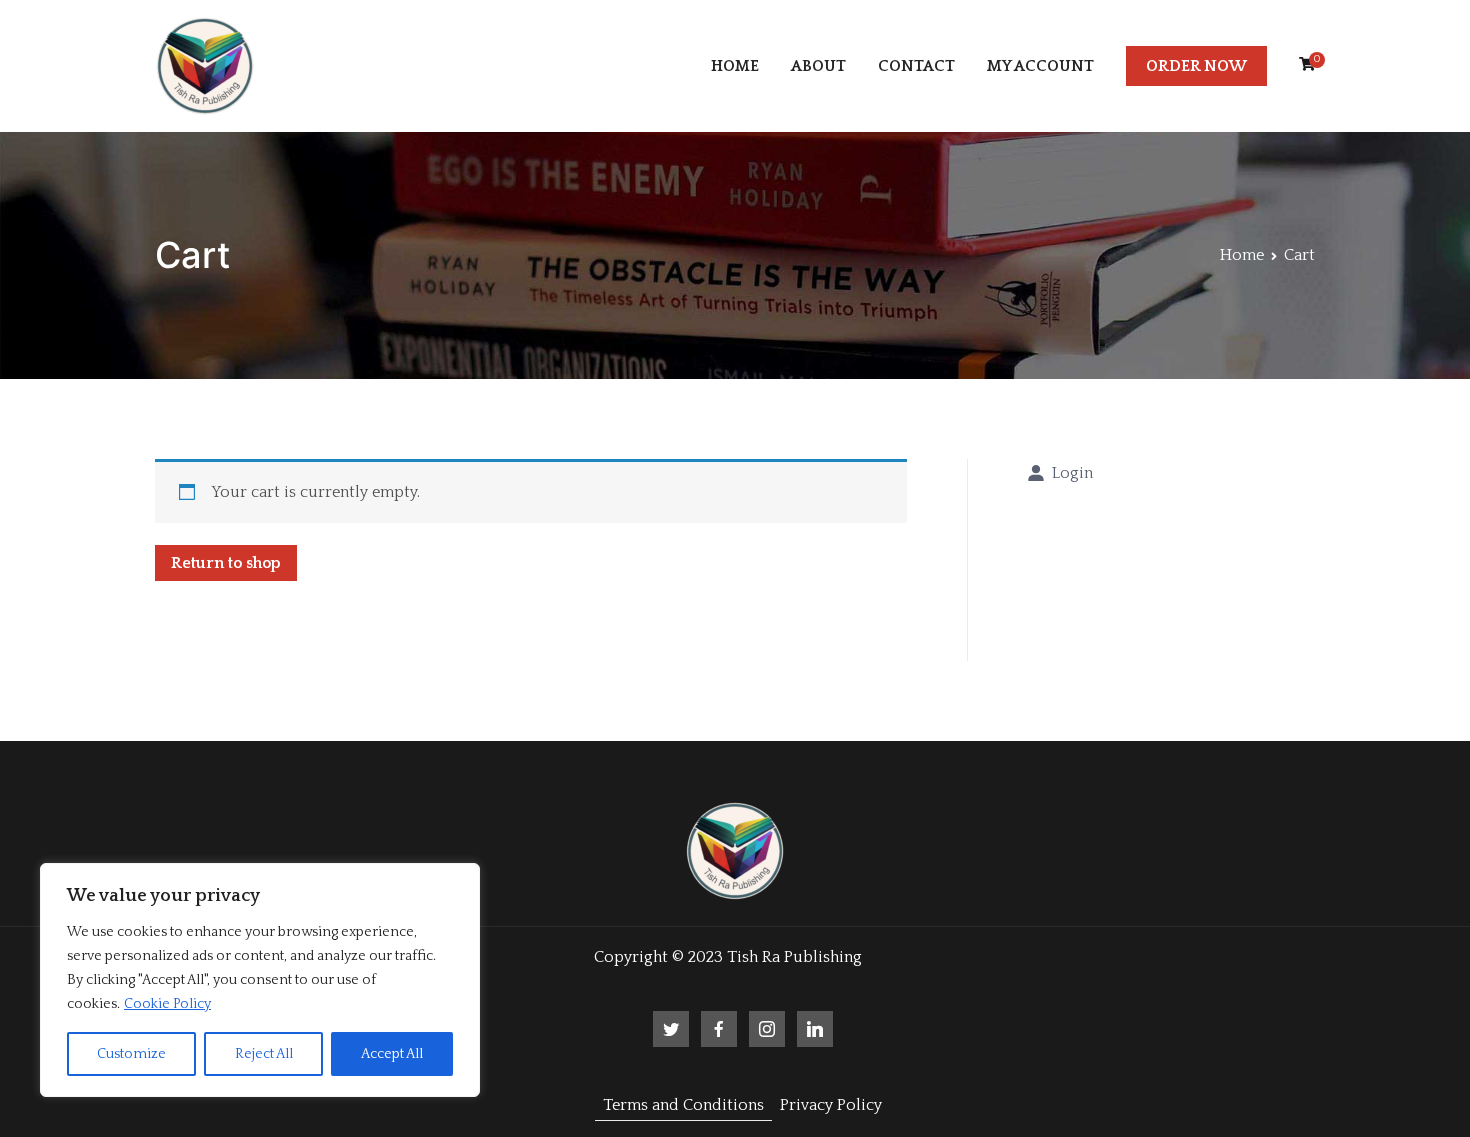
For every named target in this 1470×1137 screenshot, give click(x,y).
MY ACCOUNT (1040, 66)
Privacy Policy (831, 1105)
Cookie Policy (167, 1004)
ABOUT (818, 66)
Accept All (392, 1054)
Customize (131, 1054)
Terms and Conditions (683, 1105)
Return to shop (226, 563)
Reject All (264, 1054)
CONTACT (916, 66)
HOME (735, 66)
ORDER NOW (1196, 66)
